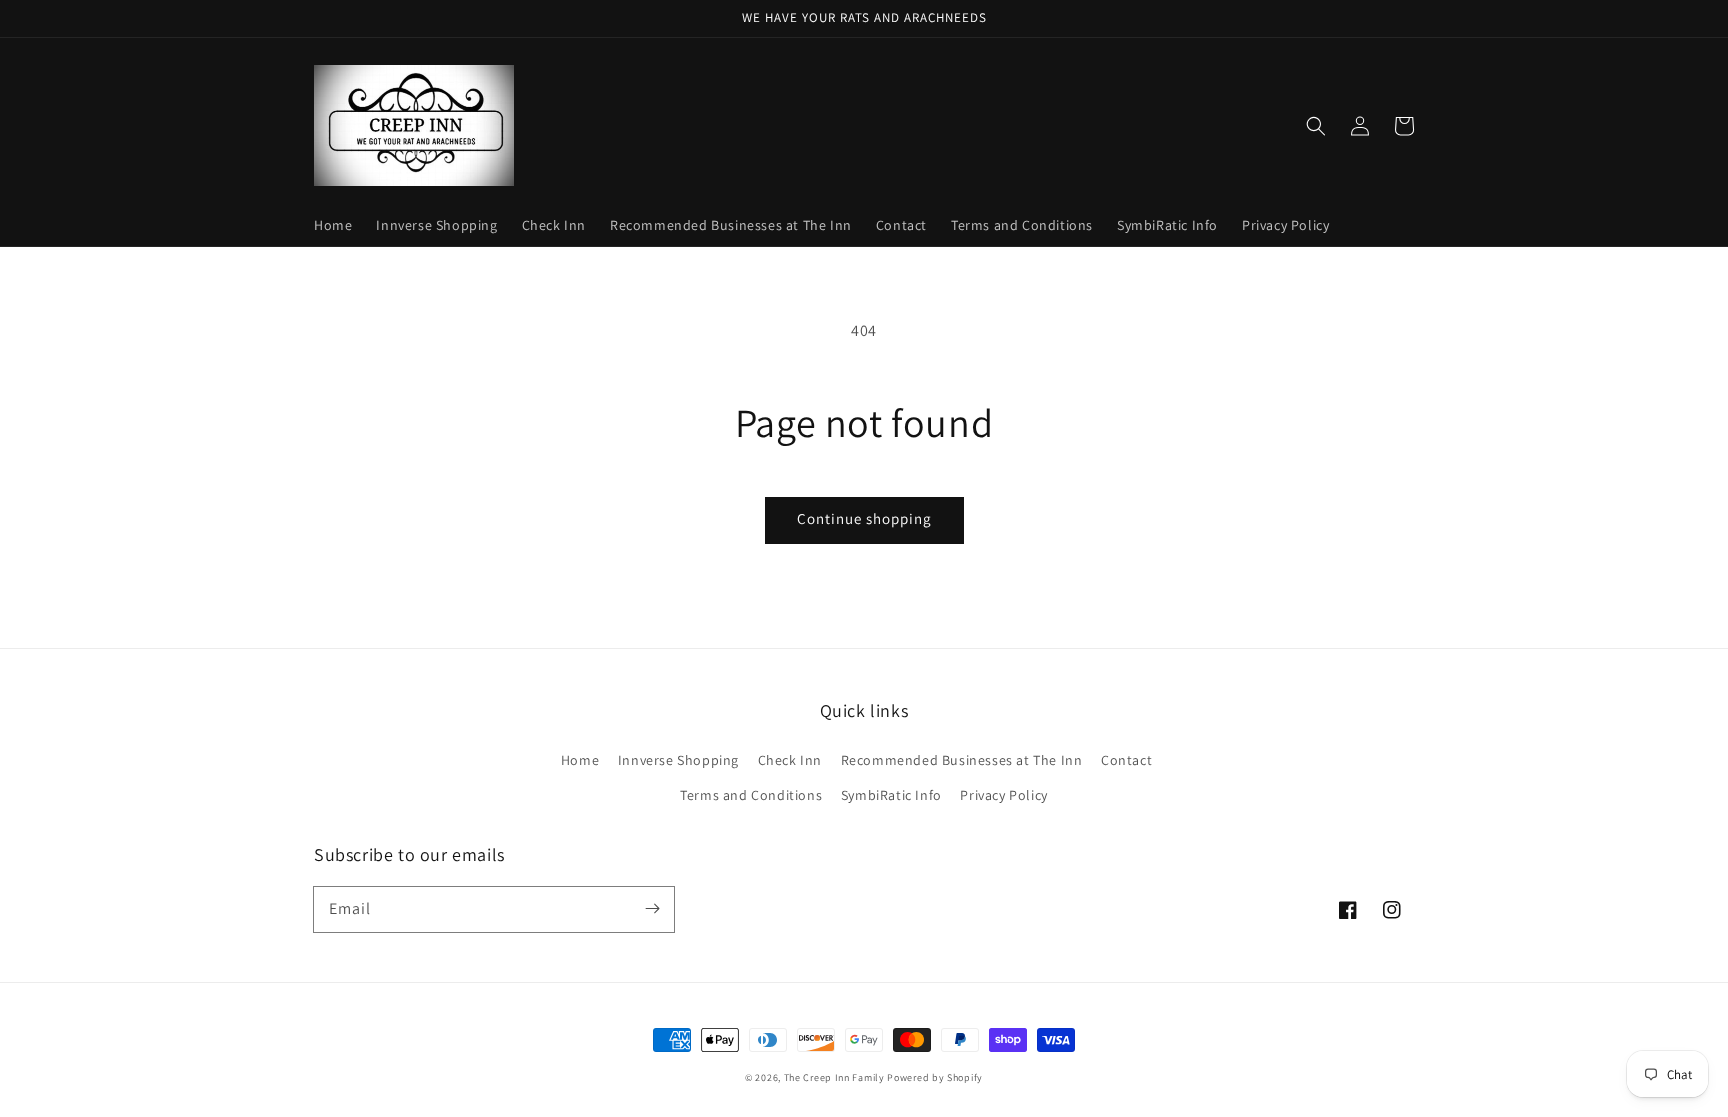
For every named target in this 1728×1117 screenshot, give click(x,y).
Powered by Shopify (935, 1077)
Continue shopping (864, 518)
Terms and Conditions (751, 795)
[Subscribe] (652, 909)
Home (580, 760)
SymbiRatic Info (891, 795)
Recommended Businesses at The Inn (962, 760)
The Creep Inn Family (834, 1077)
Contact (1126, 760)
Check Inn (790, 760)
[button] (1316, 126)
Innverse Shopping (678, 760)
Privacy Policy (1003, 795)
